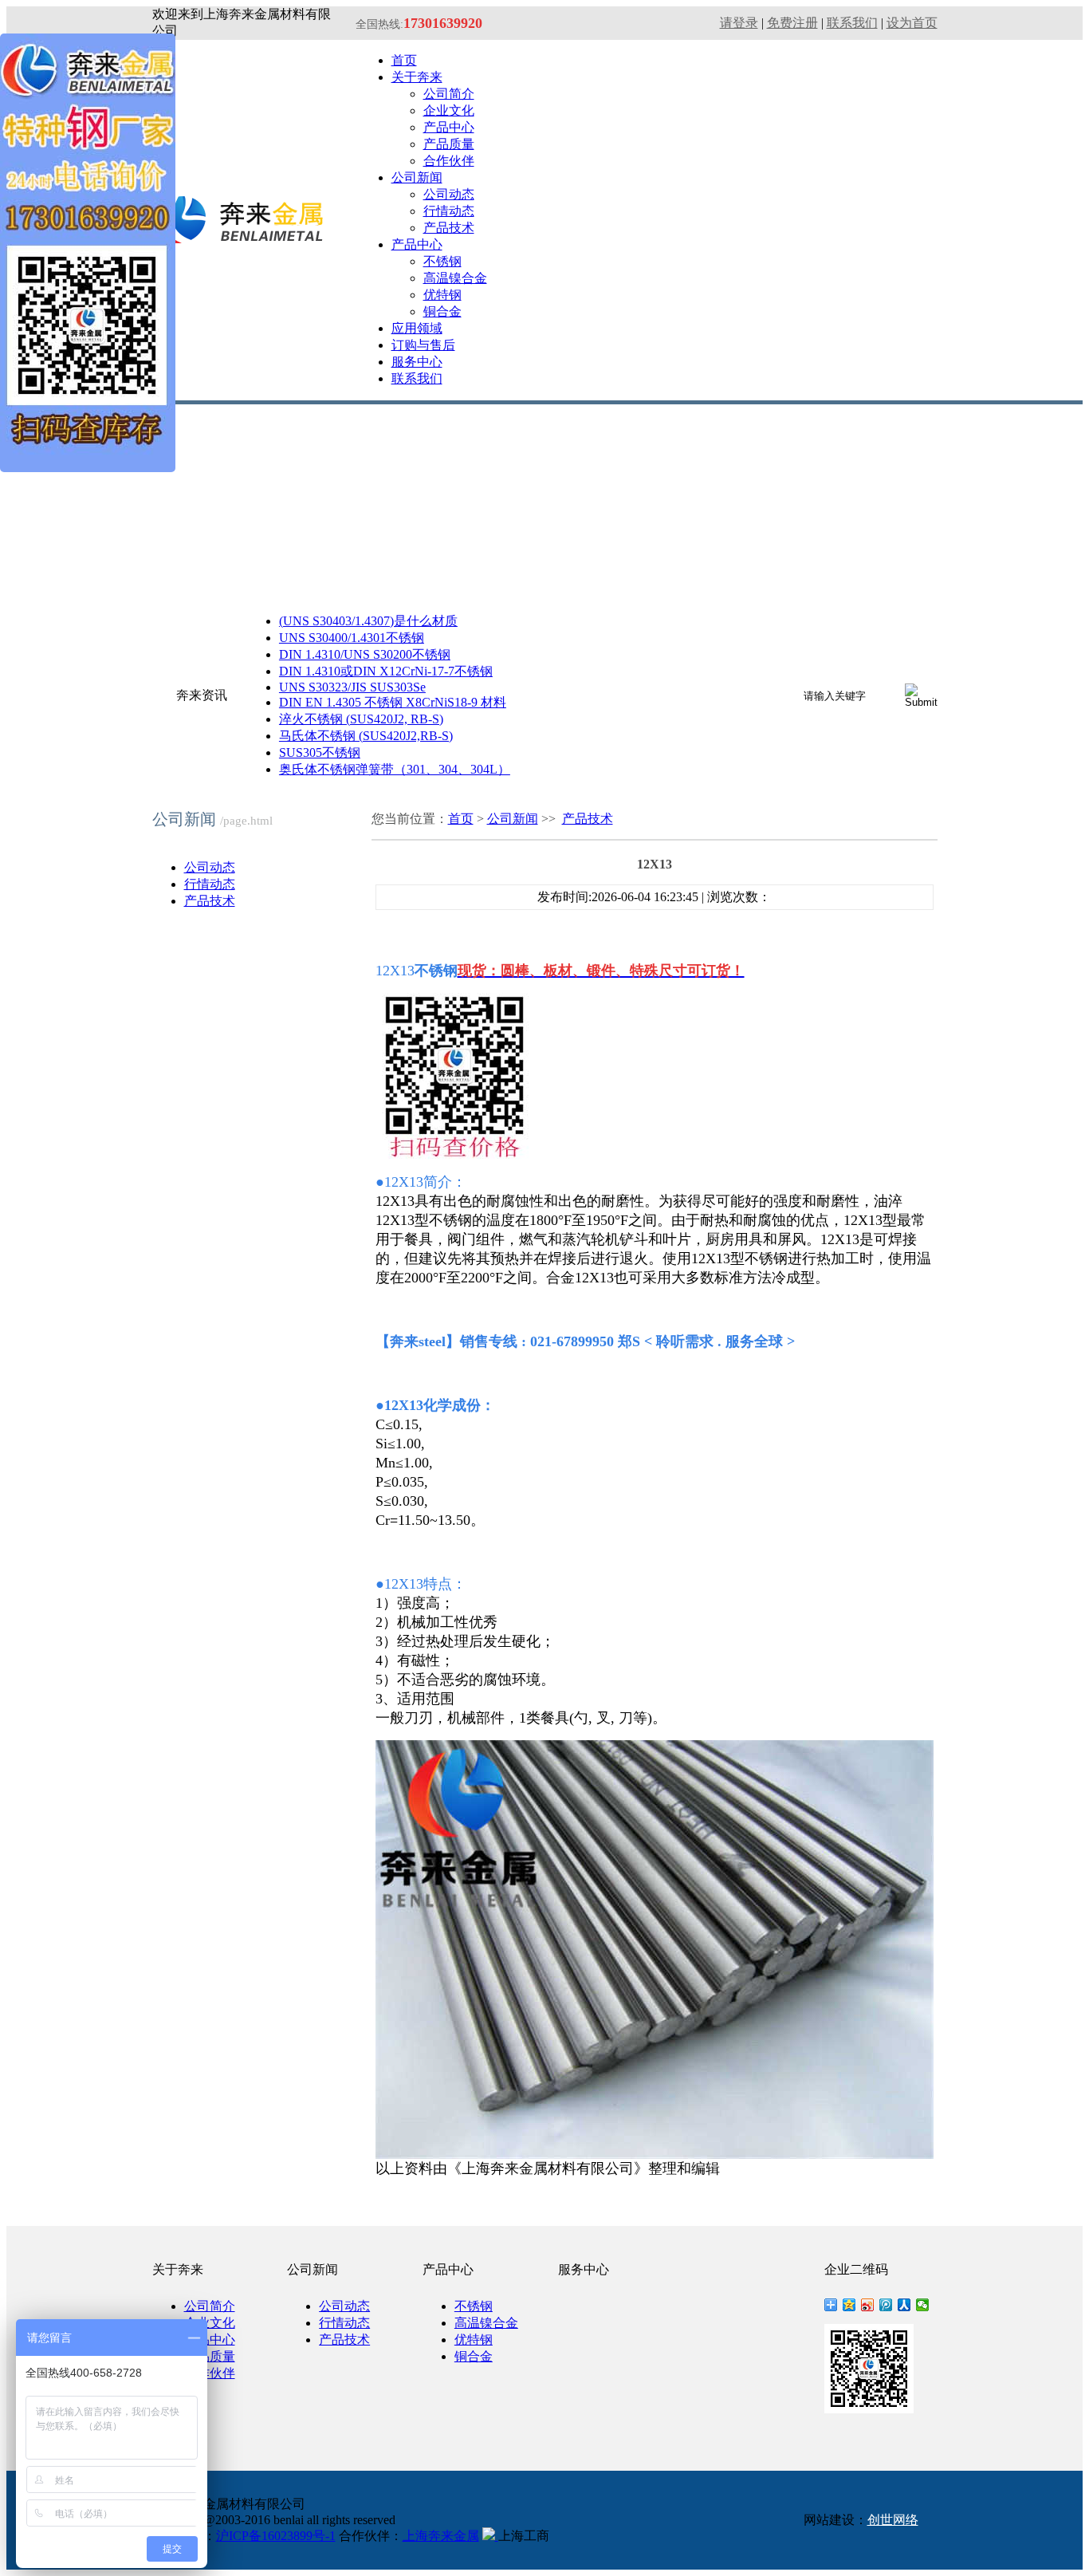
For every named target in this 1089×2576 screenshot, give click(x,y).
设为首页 (912, 23)
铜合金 (442, 311)
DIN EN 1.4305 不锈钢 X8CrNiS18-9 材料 (393, 702)
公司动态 (449, 194)
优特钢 (442, 295)
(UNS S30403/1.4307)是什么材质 (368, 621)
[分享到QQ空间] (849, 2305)
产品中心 (449, 127)
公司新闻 (417, 177)
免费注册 (792, 23)
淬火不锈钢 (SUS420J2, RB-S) (361, 719)
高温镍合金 (455, 278)
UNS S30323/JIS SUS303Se (352, 687)
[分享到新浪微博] (868, 2305)
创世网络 (893, 2520)
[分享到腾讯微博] (886, 2305)
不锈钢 (442, 261)
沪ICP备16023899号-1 (276, 2536)
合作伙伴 (449, 161)
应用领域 (417, 328)
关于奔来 (417, 77)
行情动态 (449, 211)
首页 (404, 60)
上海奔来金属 (441, 2536)
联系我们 (852, 23)
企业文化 (449, 110)
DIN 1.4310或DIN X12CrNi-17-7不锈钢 (386, 671)
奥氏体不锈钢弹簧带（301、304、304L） (395, 769)
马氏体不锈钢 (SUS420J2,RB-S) (366, 736)
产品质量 (449, 144)
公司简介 (449, 94)
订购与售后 (423, 345)
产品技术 (449, 228)
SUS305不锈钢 (320, 752)
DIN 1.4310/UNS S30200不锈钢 (365, 654)
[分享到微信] (923, 2305)
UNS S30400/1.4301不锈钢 (352, 638)
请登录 (739, 23)
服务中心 (417, 362)
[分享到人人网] (904, 2305)
